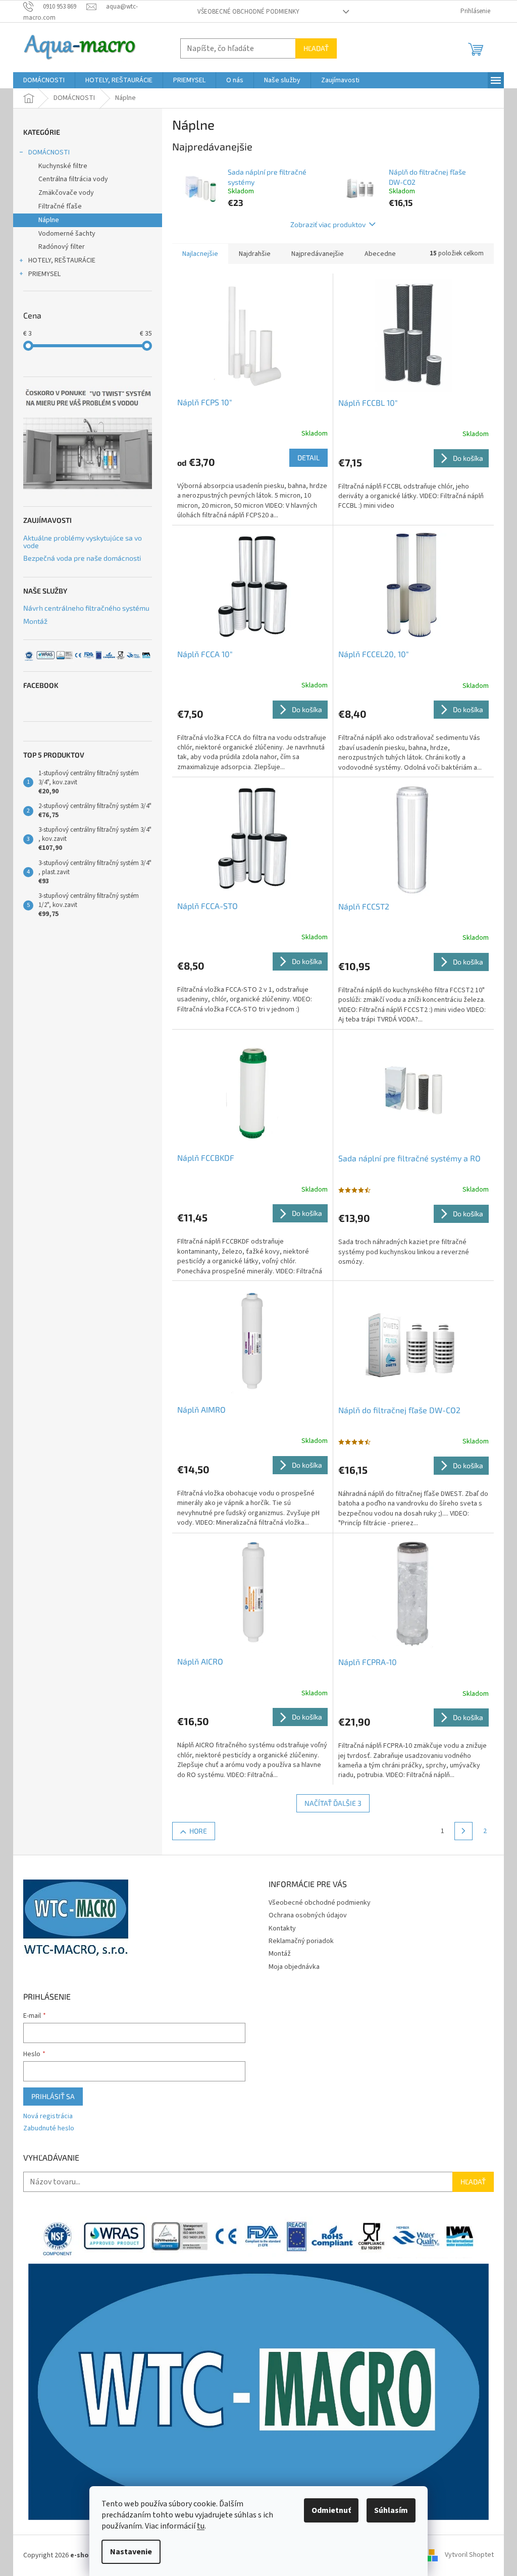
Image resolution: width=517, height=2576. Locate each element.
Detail (308, 458)
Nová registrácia (48, 2116)
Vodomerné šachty (67, 234)
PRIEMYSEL (44, 274)
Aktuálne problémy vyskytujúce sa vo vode (83, 542)
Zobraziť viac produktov (328, 224)
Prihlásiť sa (53, 2096)
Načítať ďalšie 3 (333, 1803)
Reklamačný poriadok (301, 1941)
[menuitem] (44, 80)
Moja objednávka (294, 1967)
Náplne (49, 220)
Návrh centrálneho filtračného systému (86, 608)
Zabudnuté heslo (49, 2129)
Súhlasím (391, 2510)
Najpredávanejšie (318, 254)
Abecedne (380, 254)
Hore (198, 1831)
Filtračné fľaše (60, 206)
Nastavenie (131, 2552)
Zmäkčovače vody (66, 193)
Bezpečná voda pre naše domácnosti (82, 558)
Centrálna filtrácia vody (73, 179)
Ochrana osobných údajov (308, 1915)
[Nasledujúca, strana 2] (463, 1831)
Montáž (35, 621)
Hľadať (316, 48)
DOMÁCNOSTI (49, 152)
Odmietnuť (331, 2510)
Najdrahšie (255, 254)
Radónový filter (62, 247)
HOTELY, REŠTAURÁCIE (62, 260)
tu (201, 2526)
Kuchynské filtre (63, 166)
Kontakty (282, 1928)
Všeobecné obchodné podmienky (248, 12)
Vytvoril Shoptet (469, 2555)
